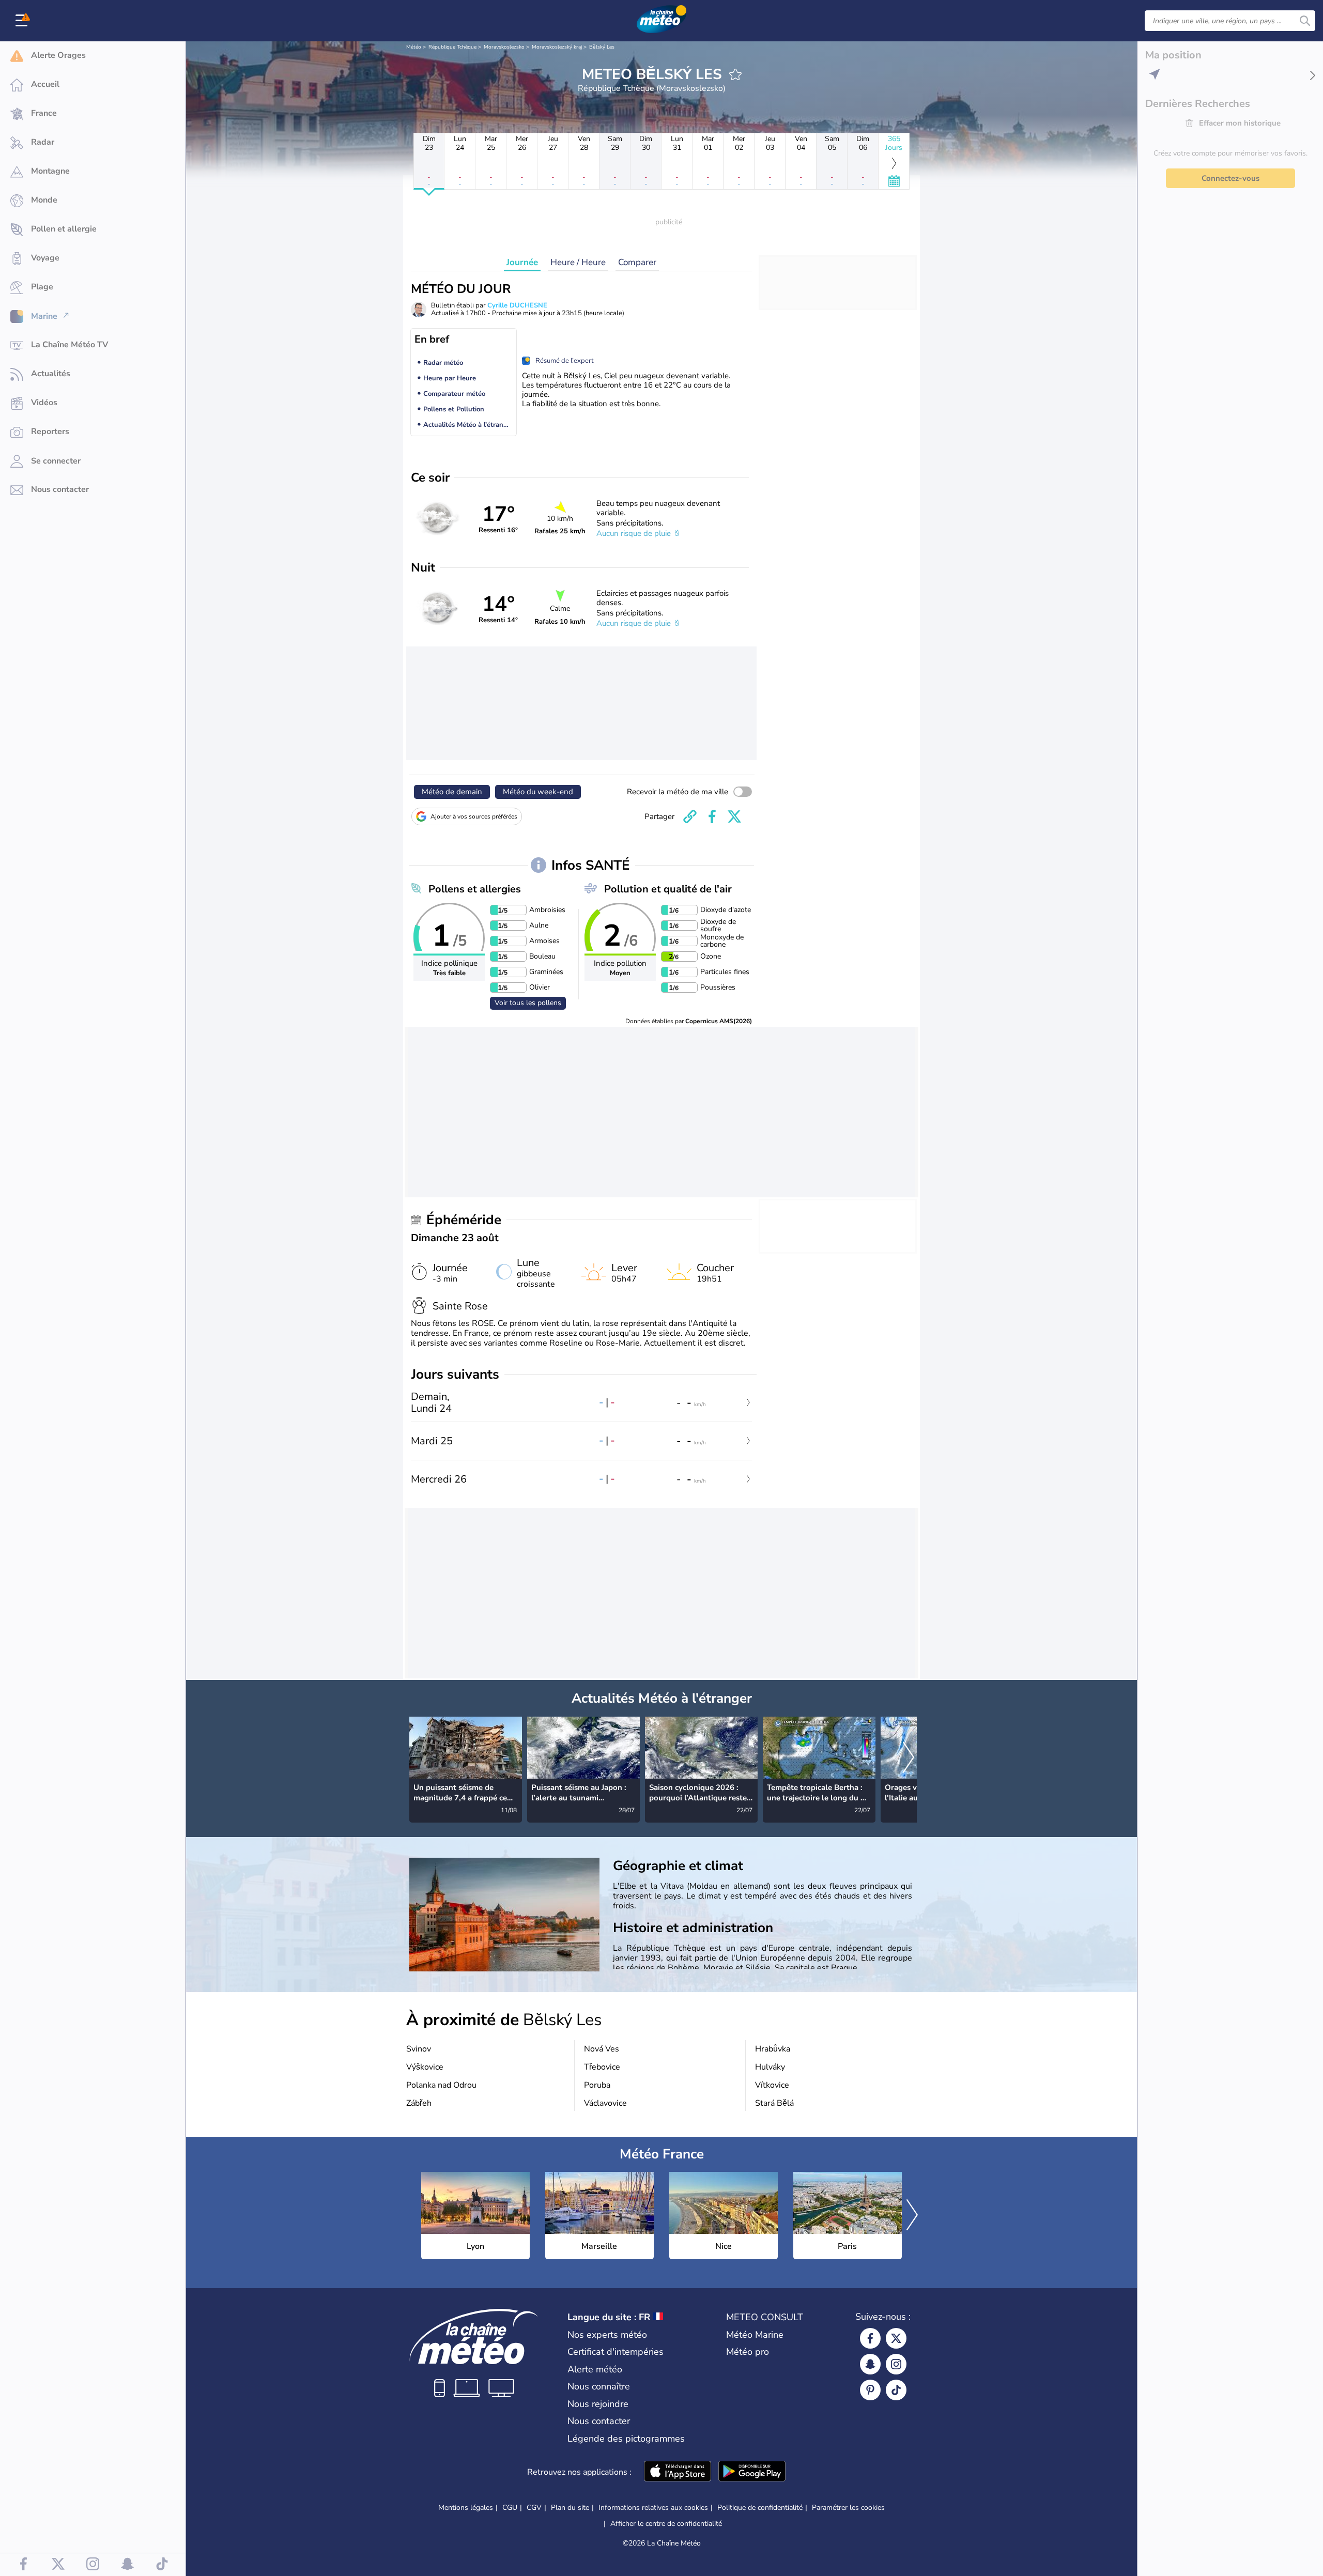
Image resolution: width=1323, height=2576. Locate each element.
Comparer (637, 262)
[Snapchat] (870, 2364)
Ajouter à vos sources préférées (474, 816)
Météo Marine (755, 2335)
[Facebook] (870, 2338)
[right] (909, 1759)
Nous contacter (599, 2421)
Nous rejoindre (598, 2404)
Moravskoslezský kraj (557, 47)
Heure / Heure (578, 262)
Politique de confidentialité (760, 2508)
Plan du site (570, 2508)
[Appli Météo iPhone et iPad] (678, 2472)
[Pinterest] (870, 2390)
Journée (522, 262)
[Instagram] (896, 2364)
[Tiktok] (896, 2390)
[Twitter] (896, 2338)
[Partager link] (690, 816)
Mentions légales (466, 2508)
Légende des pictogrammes (626, 2439)
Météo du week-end (538, 792)
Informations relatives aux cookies (653, 2508)
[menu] (23, 21)
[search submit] (1305, 21)
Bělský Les (602, 47)
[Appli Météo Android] (752, 2472)
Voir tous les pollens (528, 1003)
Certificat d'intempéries (616, 2352)
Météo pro (748, 2352)
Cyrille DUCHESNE (517, 305)
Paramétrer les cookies (848, 2508)
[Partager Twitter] (734, 816)
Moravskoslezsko (504, 47)
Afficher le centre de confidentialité (666, 2524)
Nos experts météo (607, 2335)
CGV (534, 2508)
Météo (414, 47)
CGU (510, 2508)
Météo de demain (452, 792)
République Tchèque (452, 47)
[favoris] (735, 74)
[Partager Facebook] (712, 816)
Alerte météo (595, 2369)
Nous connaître (599, 2386)
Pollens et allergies (475, 889)
